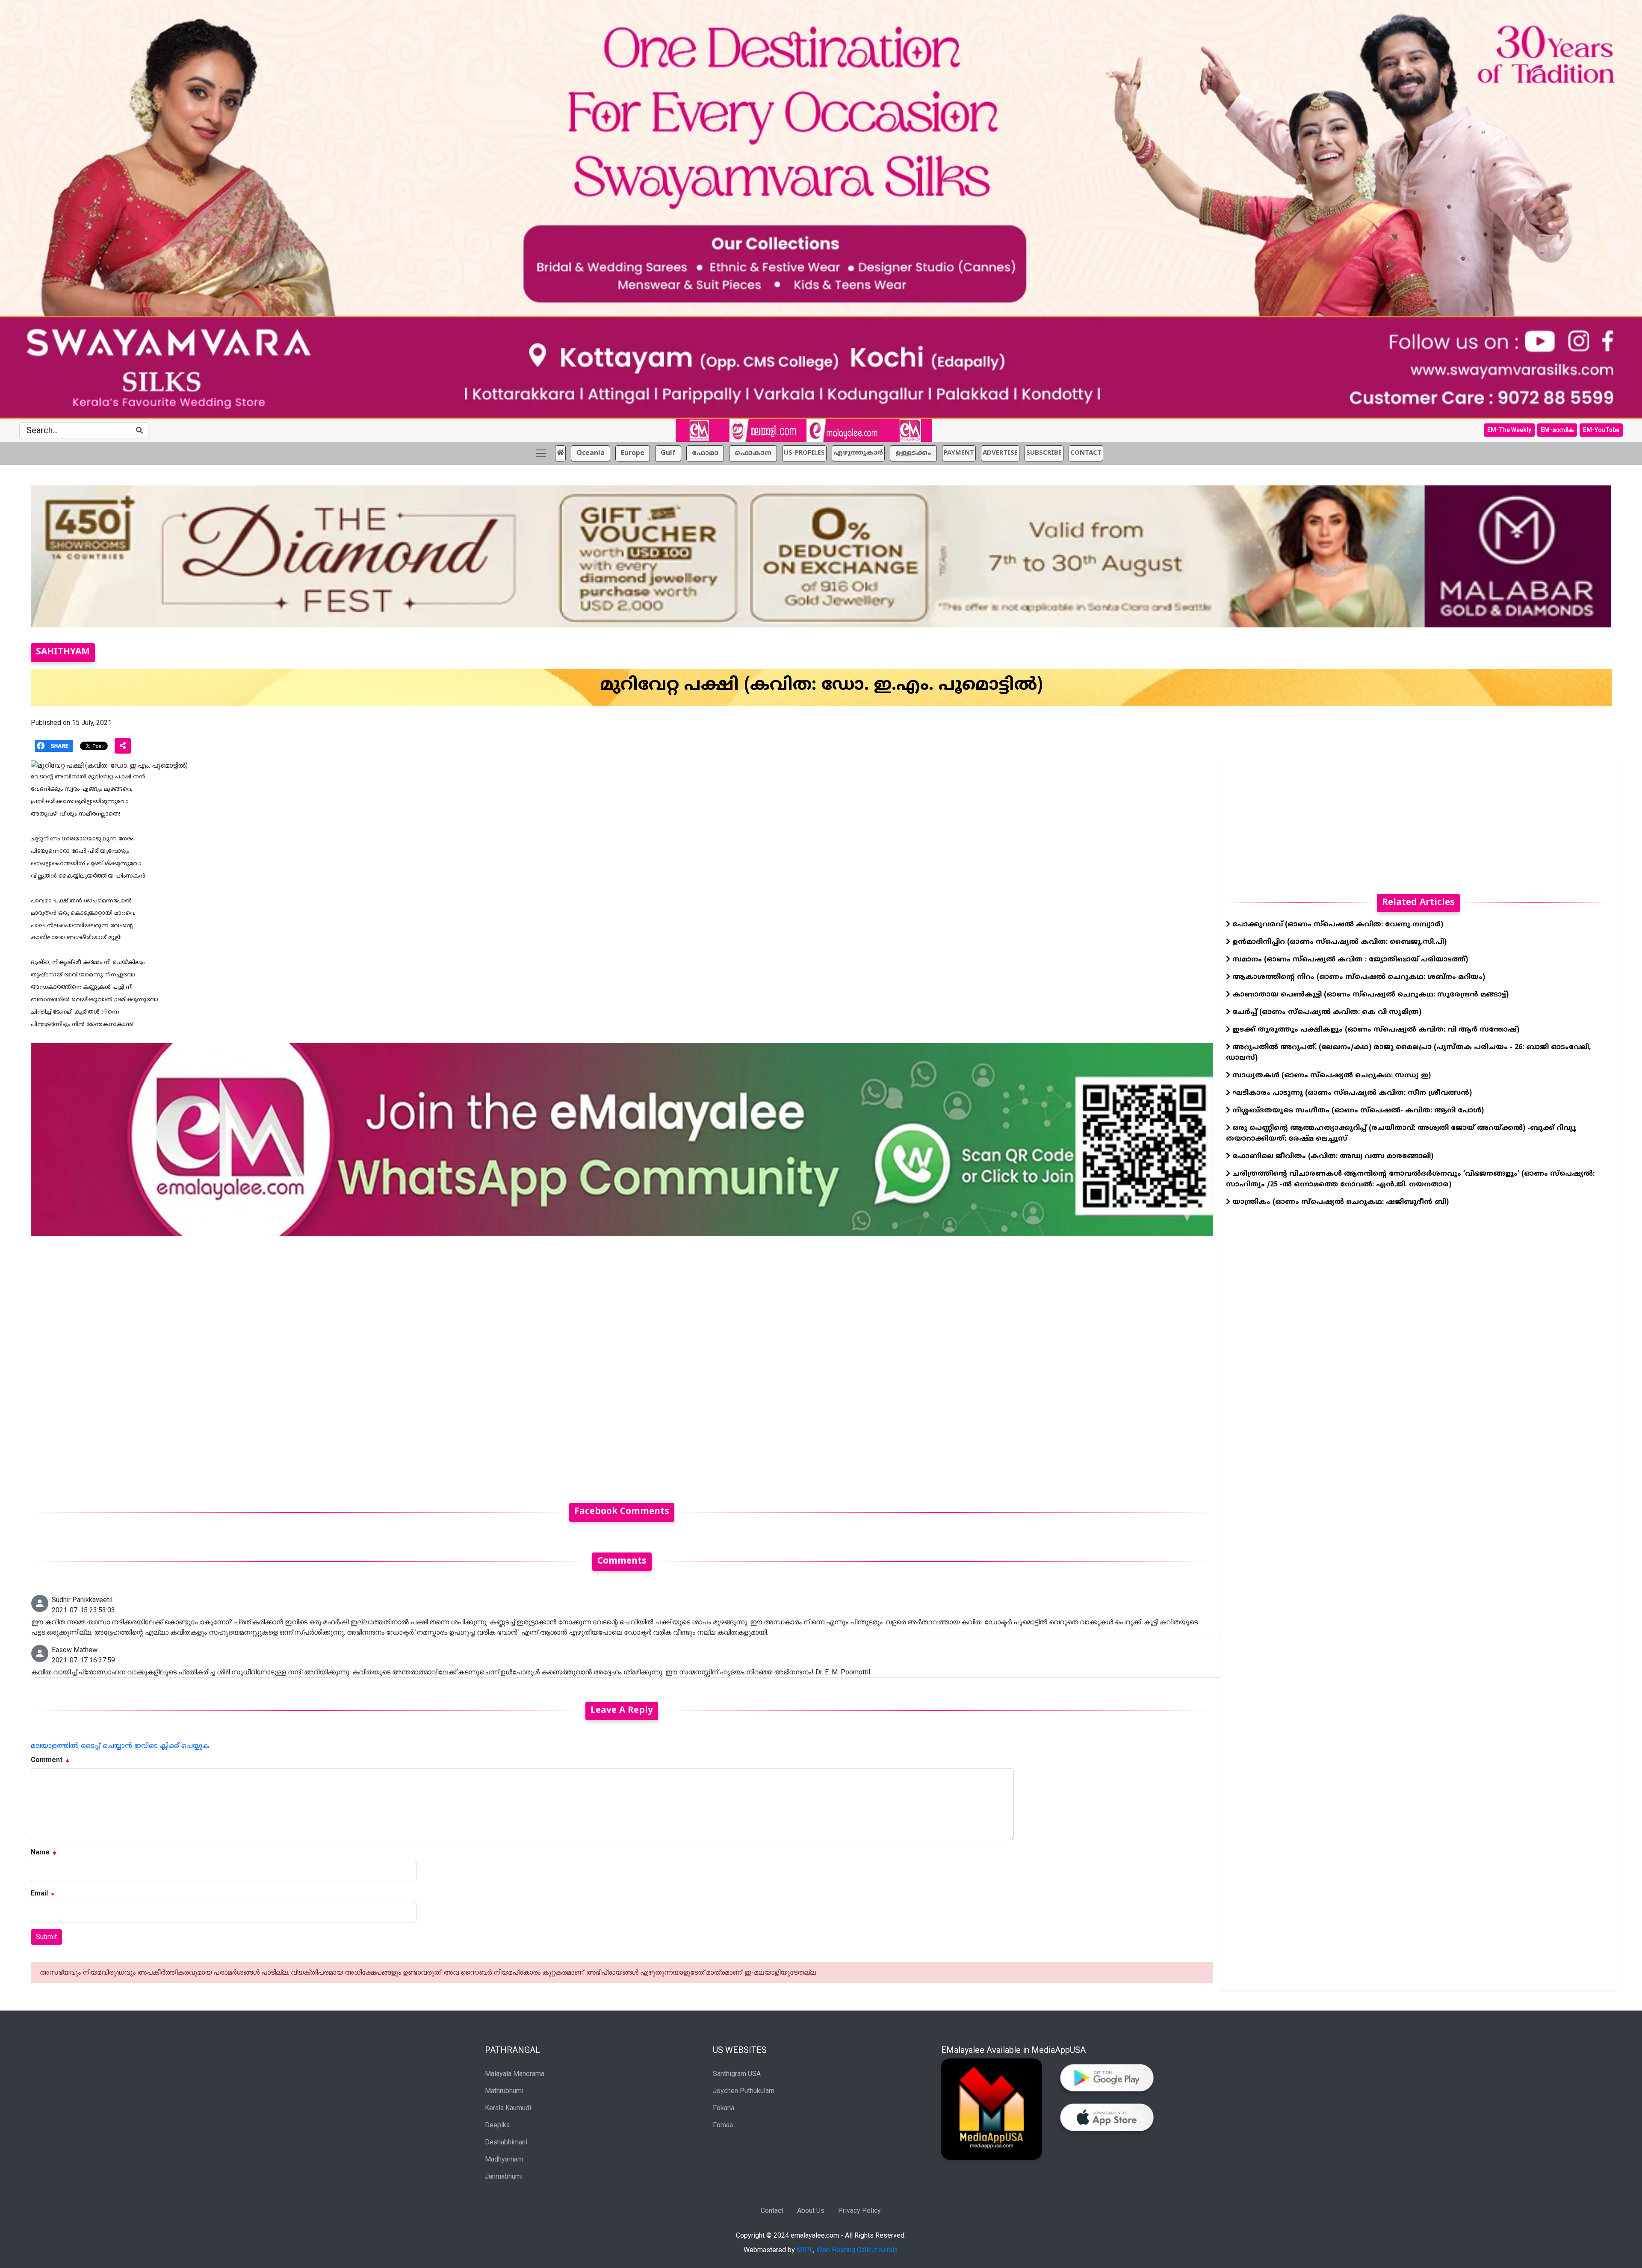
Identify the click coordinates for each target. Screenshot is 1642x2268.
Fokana (724, 2108)
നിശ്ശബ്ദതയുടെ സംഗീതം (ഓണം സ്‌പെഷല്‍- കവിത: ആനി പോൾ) (1357, 1111)
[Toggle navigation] (541, 453)
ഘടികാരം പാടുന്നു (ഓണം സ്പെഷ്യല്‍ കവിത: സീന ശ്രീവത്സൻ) (1351, 1093)
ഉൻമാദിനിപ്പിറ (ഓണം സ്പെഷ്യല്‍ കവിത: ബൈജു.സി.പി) (1338, 942)
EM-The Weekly (1509, 430)
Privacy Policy (859, 2210)
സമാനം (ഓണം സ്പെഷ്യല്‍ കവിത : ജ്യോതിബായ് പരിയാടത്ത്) (1349, 960)
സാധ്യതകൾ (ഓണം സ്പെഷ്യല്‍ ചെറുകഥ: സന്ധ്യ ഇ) (1330, 1076)
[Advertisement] (287, 1364)
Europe (633, 453)
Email (39, 1893)
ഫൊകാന (753, 453)
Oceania (591, 453)
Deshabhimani (506, 2142)
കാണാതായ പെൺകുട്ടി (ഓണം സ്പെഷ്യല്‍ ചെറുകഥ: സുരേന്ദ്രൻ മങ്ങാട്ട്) (1369, 995)
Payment (959, 453)
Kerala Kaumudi (508, 2108)
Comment (47, 1760)
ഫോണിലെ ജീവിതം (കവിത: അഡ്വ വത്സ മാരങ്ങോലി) (1332, 1156)
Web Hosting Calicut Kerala (857, 2250)
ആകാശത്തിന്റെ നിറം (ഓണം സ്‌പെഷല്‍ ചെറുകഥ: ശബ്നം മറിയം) (1358, 977)
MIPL (805, 2250)
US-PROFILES (804, 453)
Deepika (497, 2125)
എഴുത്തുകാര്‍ (858, 453)
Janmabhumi (504, 2176)
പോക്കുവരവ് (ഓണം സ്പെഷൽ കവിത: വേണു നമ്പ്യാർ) (1337, 925)
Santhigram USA (737, 2074)
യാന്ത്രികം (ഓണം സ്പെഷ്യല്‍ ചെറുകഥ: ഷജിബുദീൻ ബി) (1339, 1202)
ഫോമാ (705, 453)
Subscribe (1044, 453)
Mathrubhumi (504, 2091)
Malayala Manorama (515, 2074)
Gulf (668, 453)
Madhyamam (504, 2159)
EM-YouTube (1601, 430)
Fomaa (723, 2125)
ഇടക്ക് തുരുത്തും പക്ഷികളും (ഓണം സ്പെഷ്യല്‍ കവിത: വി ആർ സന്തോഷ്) (1375, 1030)
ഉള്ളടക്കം (913, 453)
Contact (772, 2210)
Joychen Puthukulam (744, 2091)
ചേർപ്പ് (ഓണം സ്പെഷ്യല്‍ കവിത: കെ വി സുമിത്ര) (1326, 1012)
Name (40, 1852)
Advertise (1000, 453)
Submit (46, 1937)
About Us (811, 2210)
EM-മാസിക (1557, 430)
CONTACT (1086, 453)
